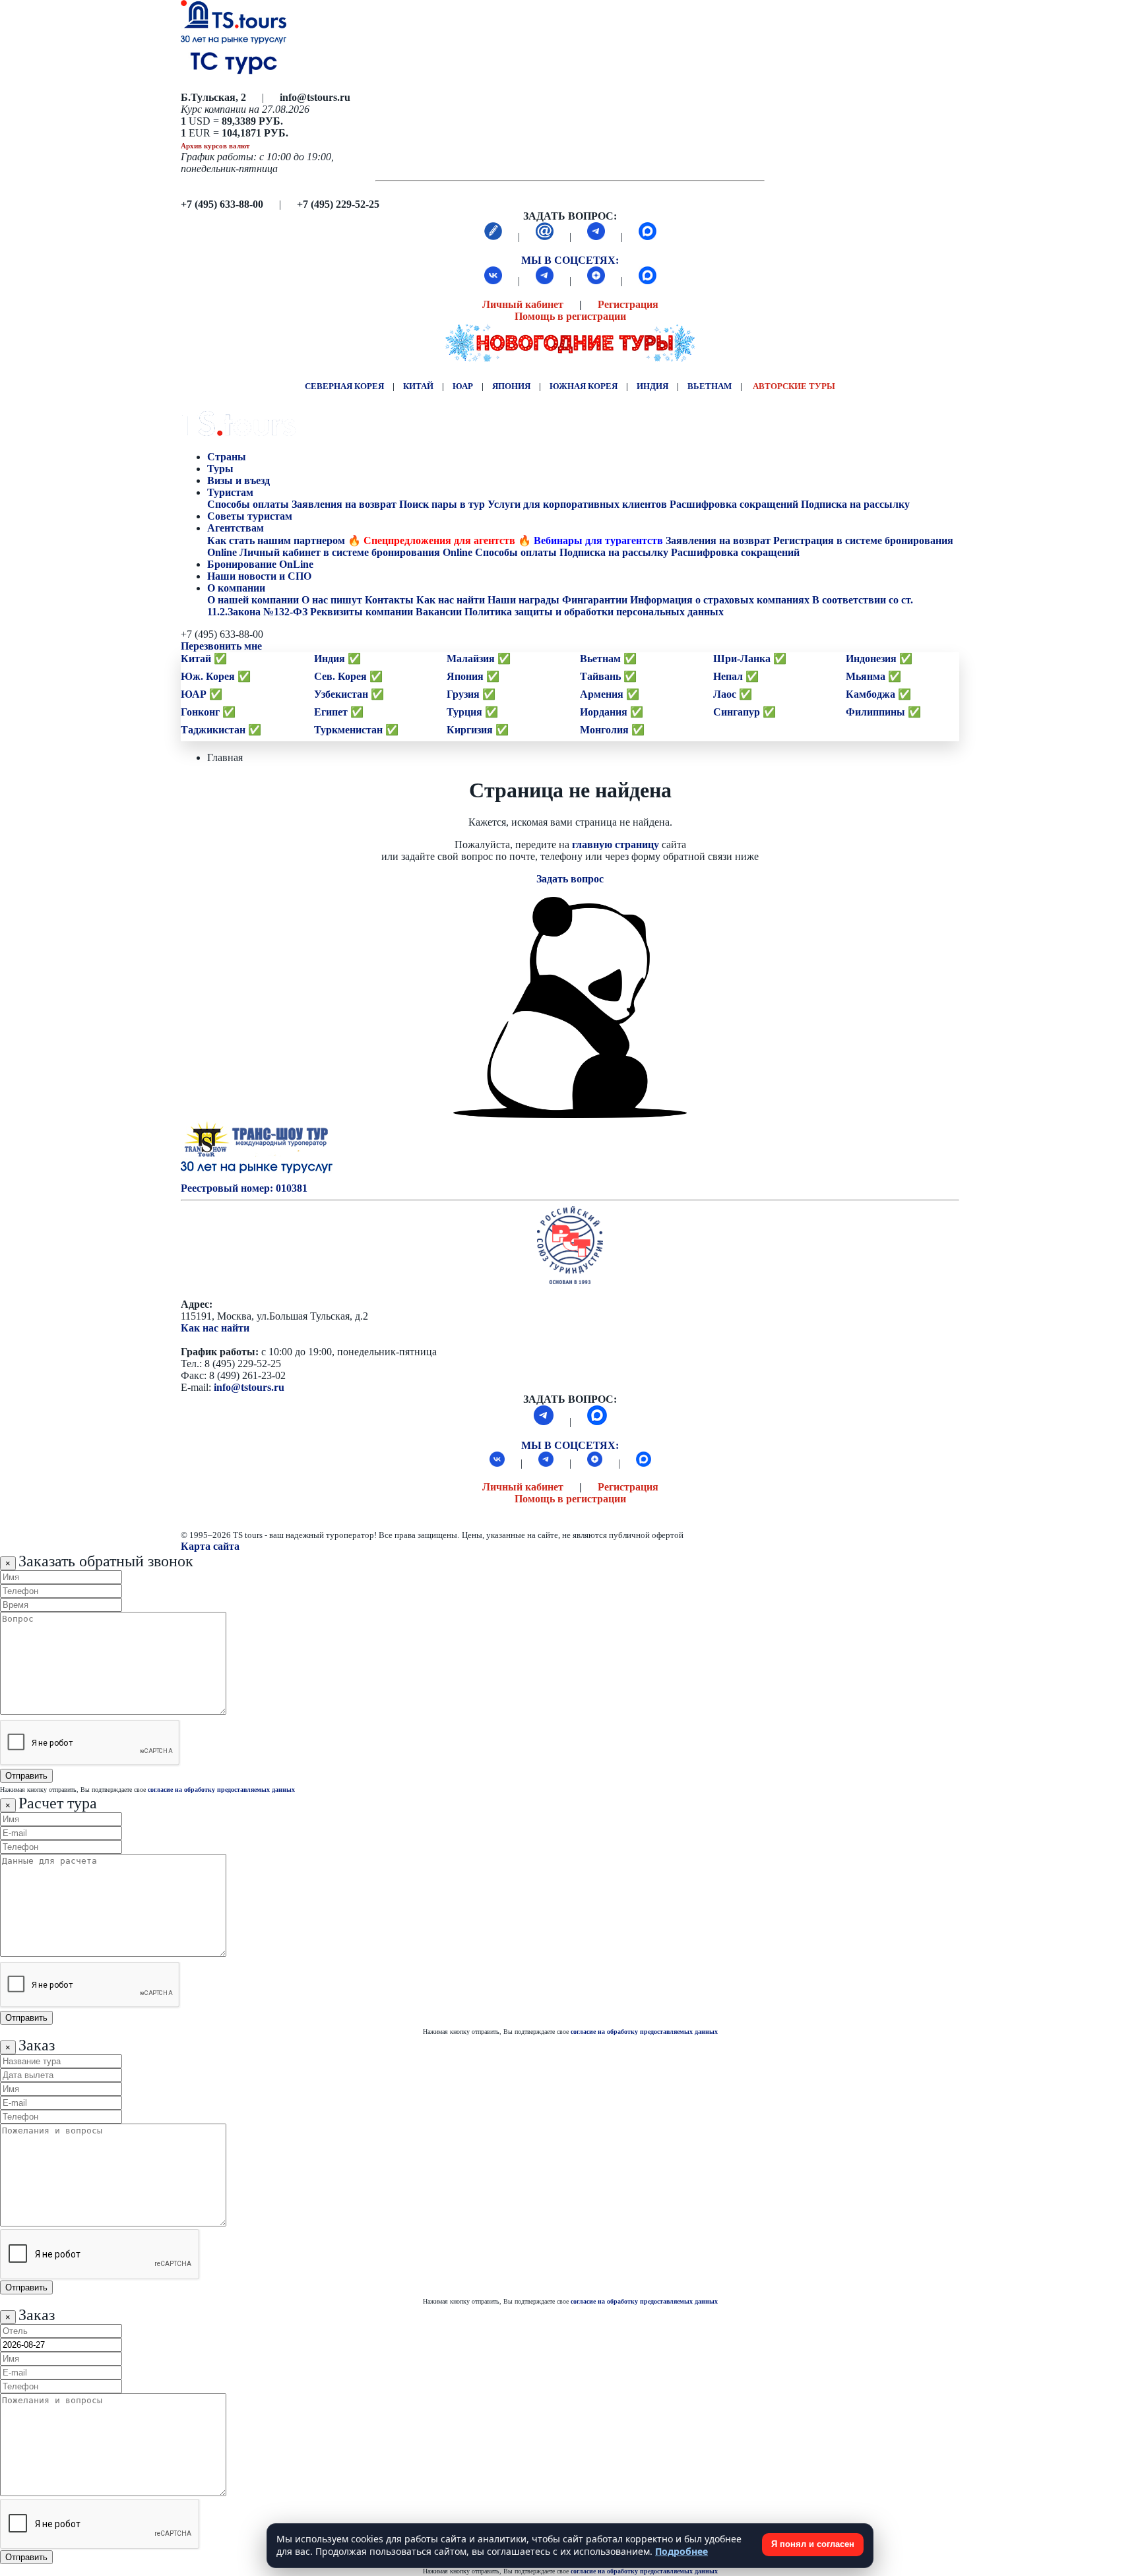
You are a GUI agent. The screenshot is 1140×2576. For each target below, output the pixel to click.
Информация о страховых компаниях (720, 600)
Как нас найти (215, 1328)
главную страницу (616, 844)
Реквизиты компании (362, 612)
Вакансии (439, 612)
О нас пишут (332, 600)
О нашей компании (253, 600)
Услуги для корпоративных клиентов (577, 504)
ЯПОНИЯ (511, 386)
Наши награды (523, 600)
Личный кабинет (523, 304)
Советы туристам (251, 516)
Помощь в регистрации (570, 316)
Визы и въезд (240, 480)
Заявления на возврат (344, 504)
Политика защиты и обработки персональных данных (594, 612)
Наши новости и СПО (261, 576)
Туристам (230, 492)
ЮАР (463, 386)
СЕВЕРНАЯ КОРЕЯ (344, 386)
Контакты (389, 600)
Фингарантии (595, 600)
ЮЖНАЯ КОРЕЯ (584, 386)
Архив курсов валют (215, 146)
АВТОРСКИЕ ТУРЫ (794, 386)
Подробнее (681, 2551)
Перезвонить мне (221, 646)
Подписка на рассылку (855, 504)
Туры (222, 469)
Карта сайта (210, 1546)
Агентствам (236, 528)
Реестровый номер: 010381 (244, 1188)
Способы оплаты (248, 504)
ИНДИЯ (652, 386)
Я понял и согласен (813, 2544)
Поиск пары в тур (442, 504)
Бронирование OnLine (262, 564)
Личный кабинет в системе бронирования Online (356, 552)
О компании (236, 588)
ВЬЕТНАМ (710, 386)
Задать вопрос (570, 879)
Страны (227, 457)
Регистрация (628, 304)
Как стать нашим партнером (276, 540)
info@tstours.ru (249, 1387)
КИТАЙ (418, 386)
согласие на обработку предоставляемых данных (221, 1790)
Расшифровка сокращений (734, 504)
